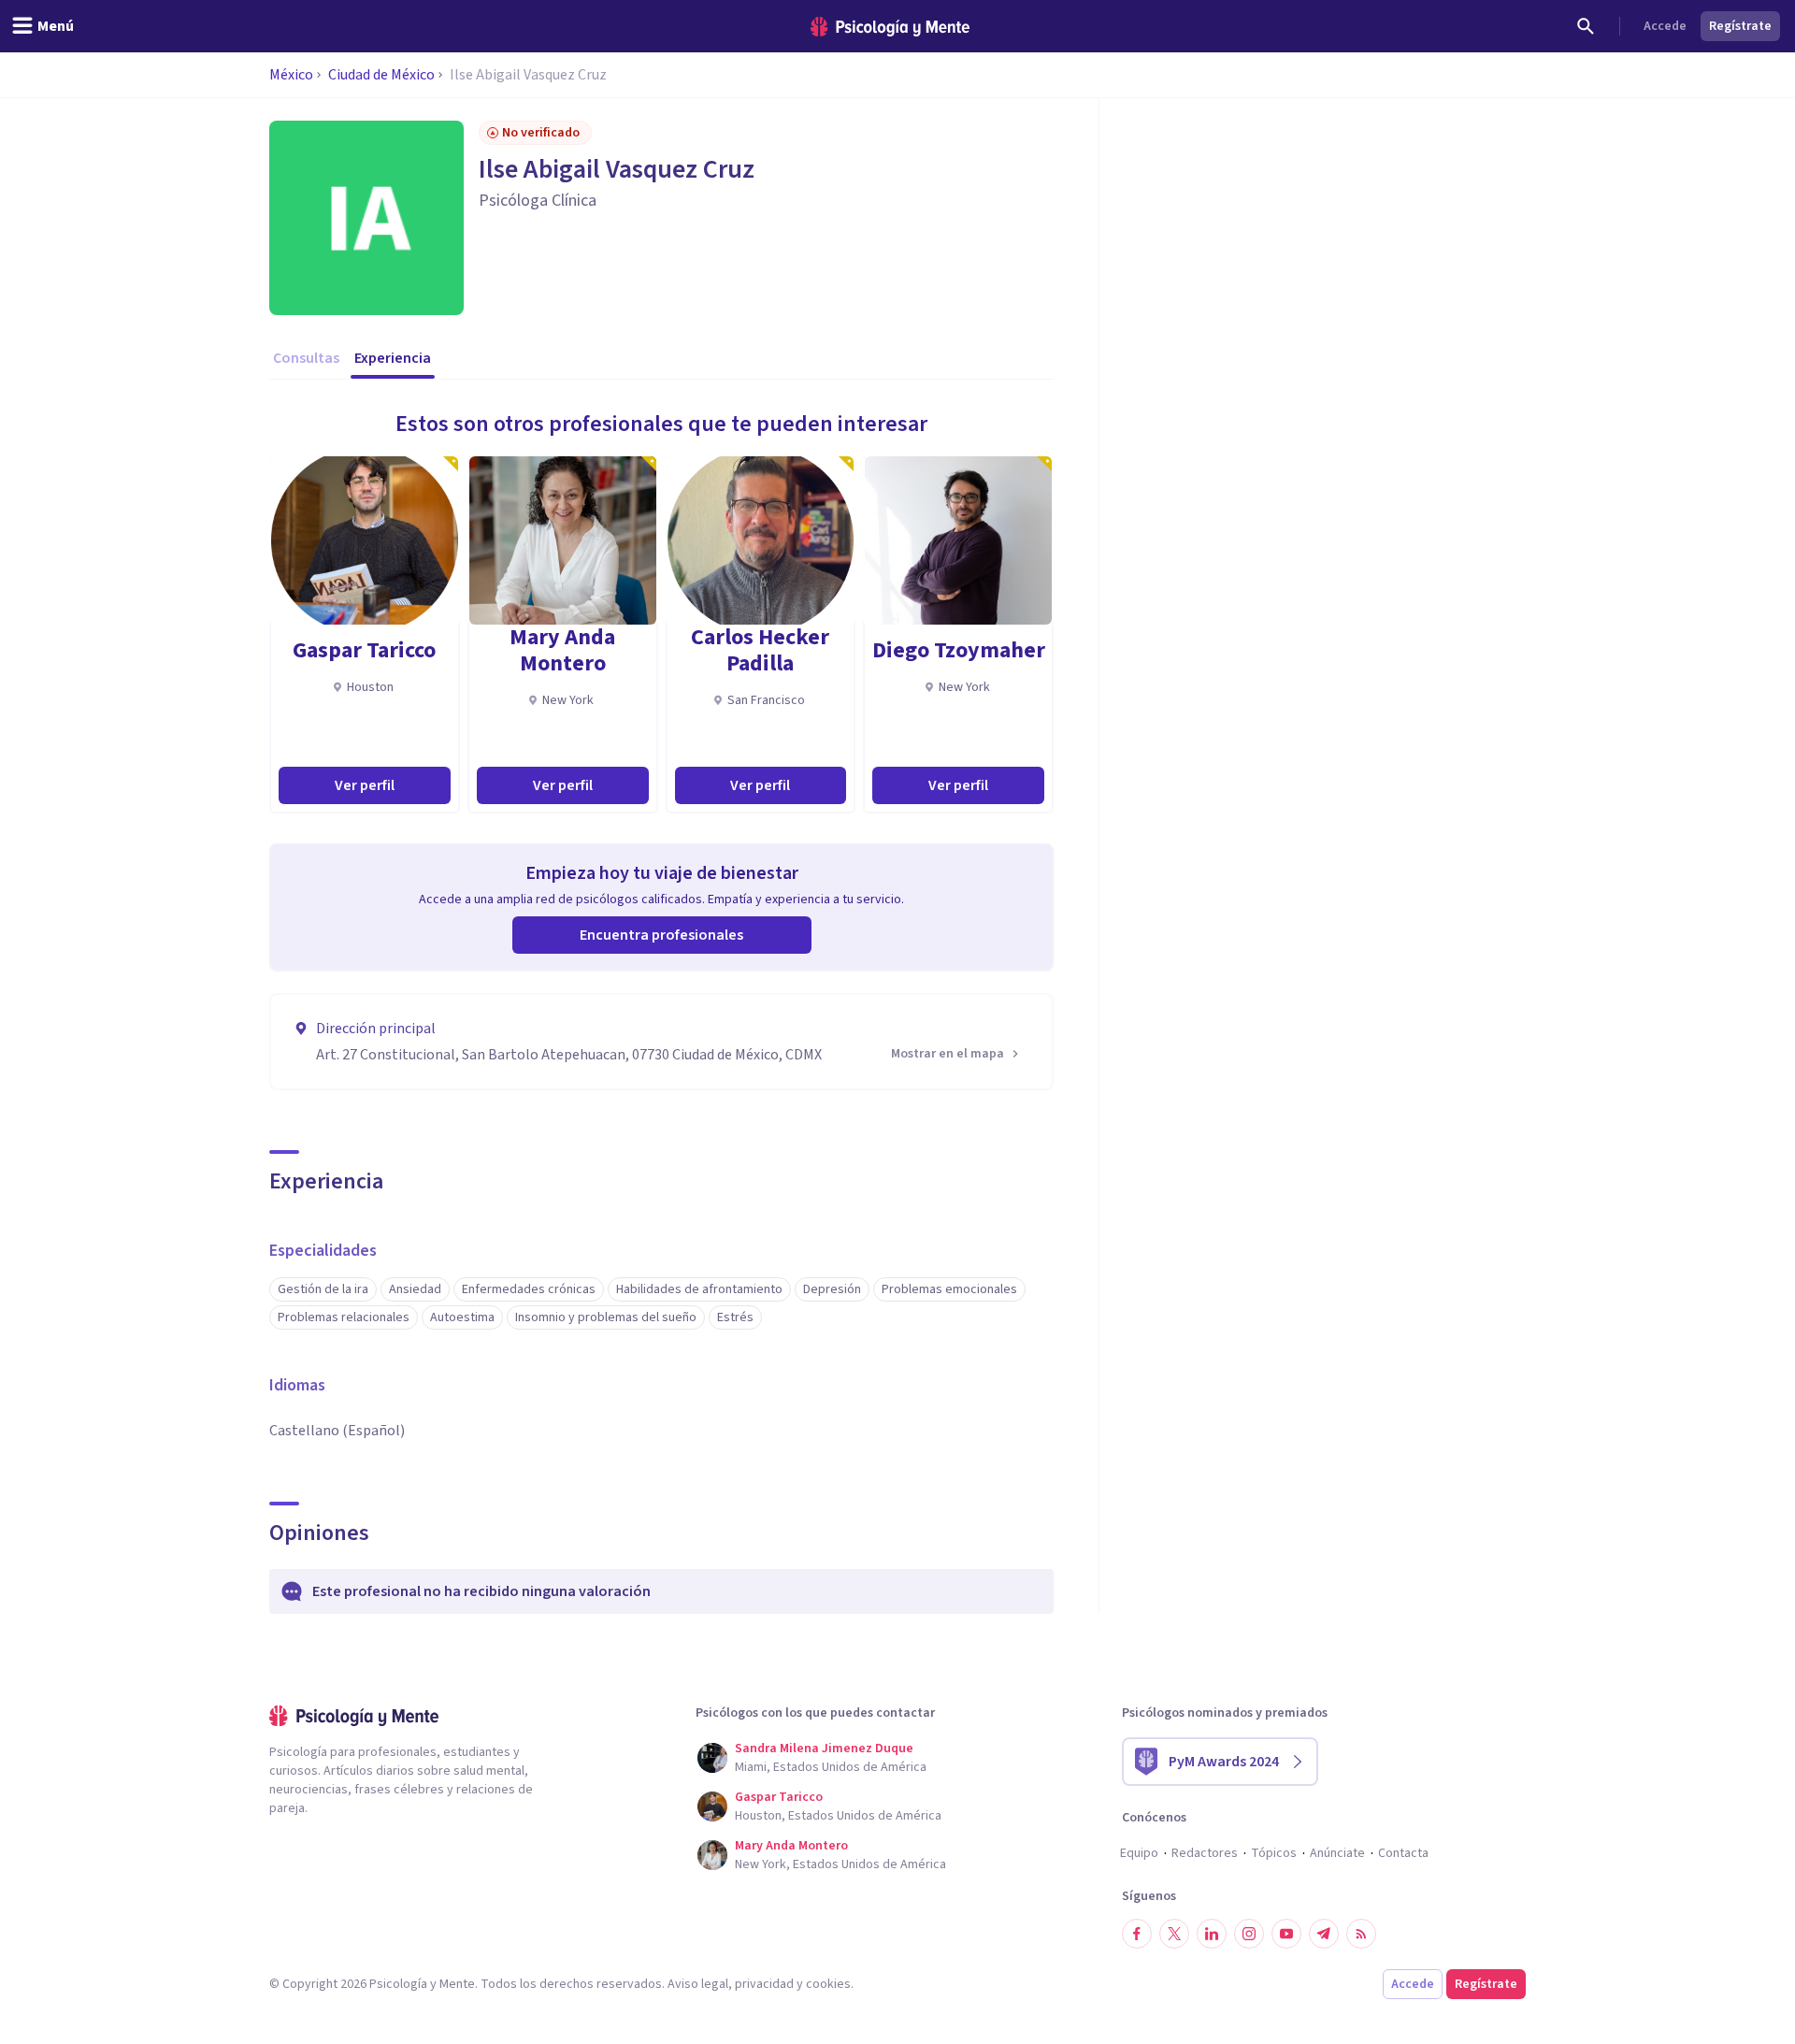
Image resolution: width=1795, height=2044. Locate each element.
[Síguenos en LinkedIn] (1212, 1934)
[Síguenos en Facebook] (1137, 1934)
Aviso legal (698, 1984)
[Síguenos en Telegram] (1324, 1934)
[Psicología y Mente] (890, 27)
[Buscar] (1586, 26)
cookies (828, 1984)
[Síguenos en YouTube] (1286, 1934)
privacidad (764, 1984)
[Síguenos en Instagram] (1249, 1934)
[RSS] (1361, 1934)
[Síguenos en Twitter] (1174, 1934)
